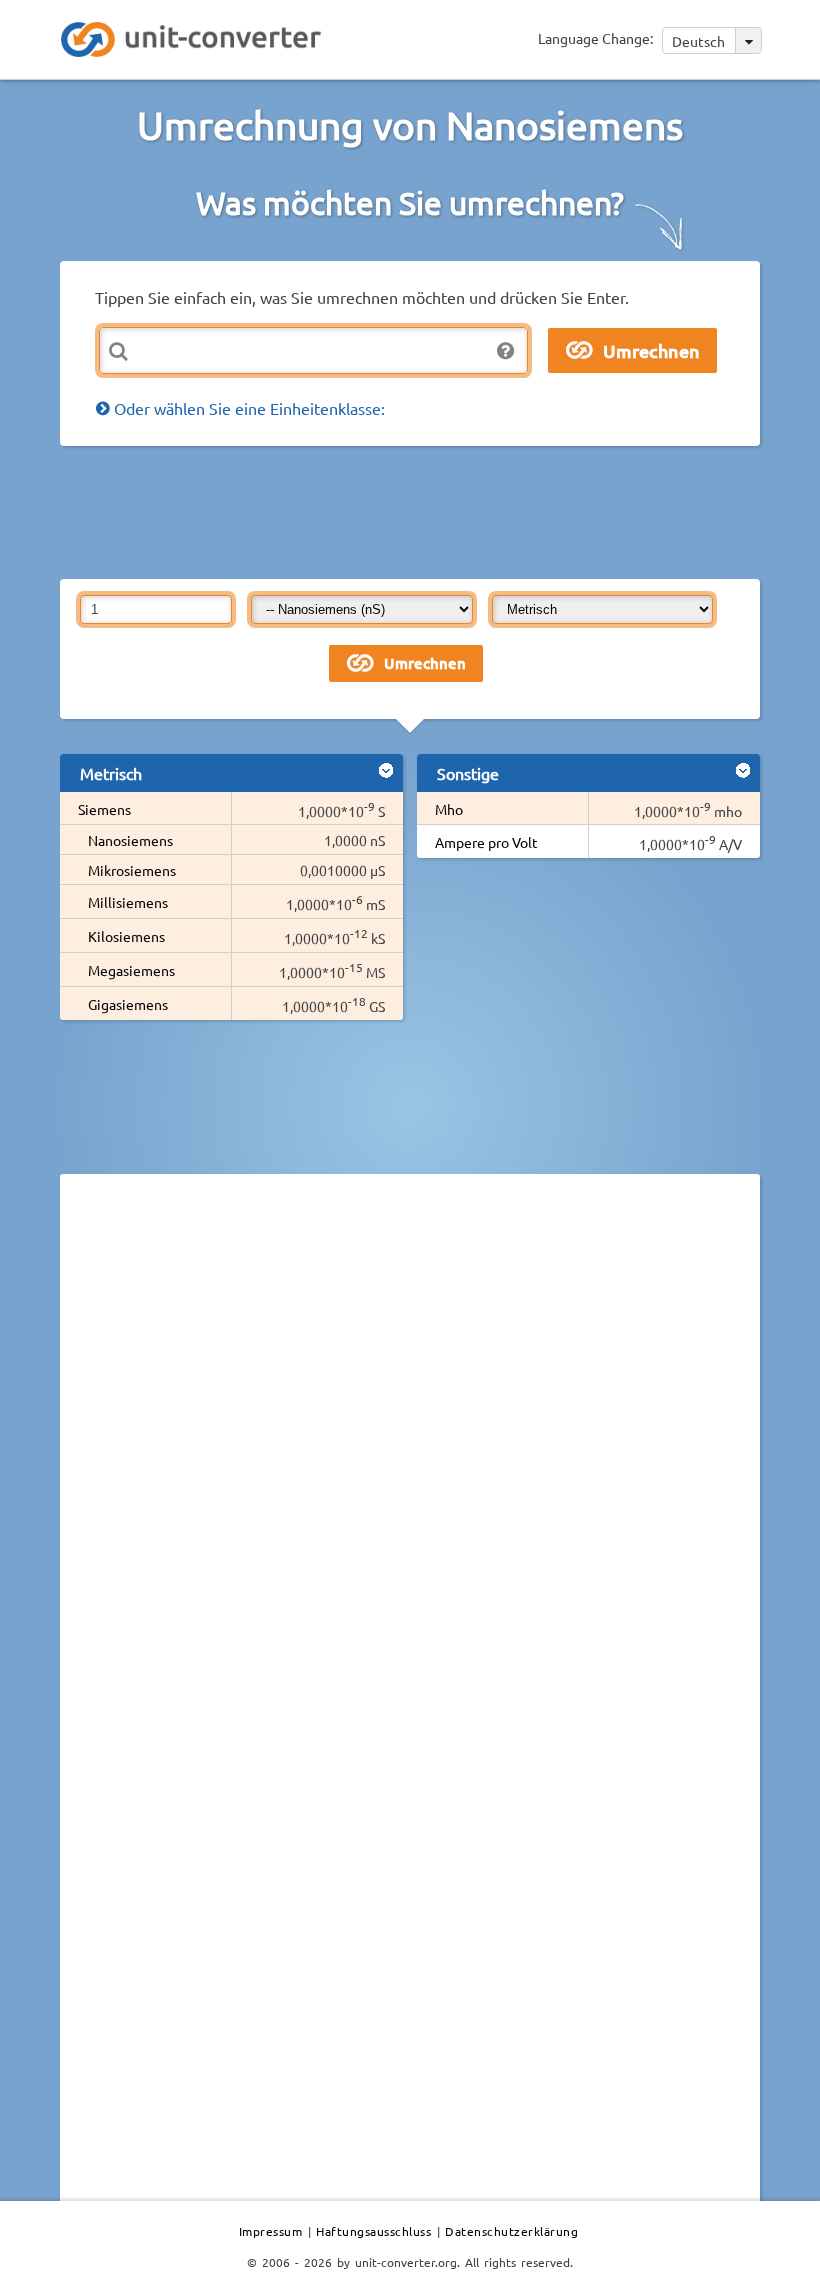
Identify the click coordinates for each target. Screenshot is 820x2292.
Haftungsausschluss (373, 2231)
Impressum (271, 2231)
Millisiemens (128, 902)
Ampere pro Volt (486, 842)
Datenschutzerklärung (511, 2231)
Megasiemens (131, 970)
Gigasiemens (128, 1004)
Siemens (104, 809)
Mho (449, 809)
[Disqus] (410, 1464)
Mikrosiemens (132, 870)
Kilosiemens (126, 936)
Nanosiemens (130, 840)
